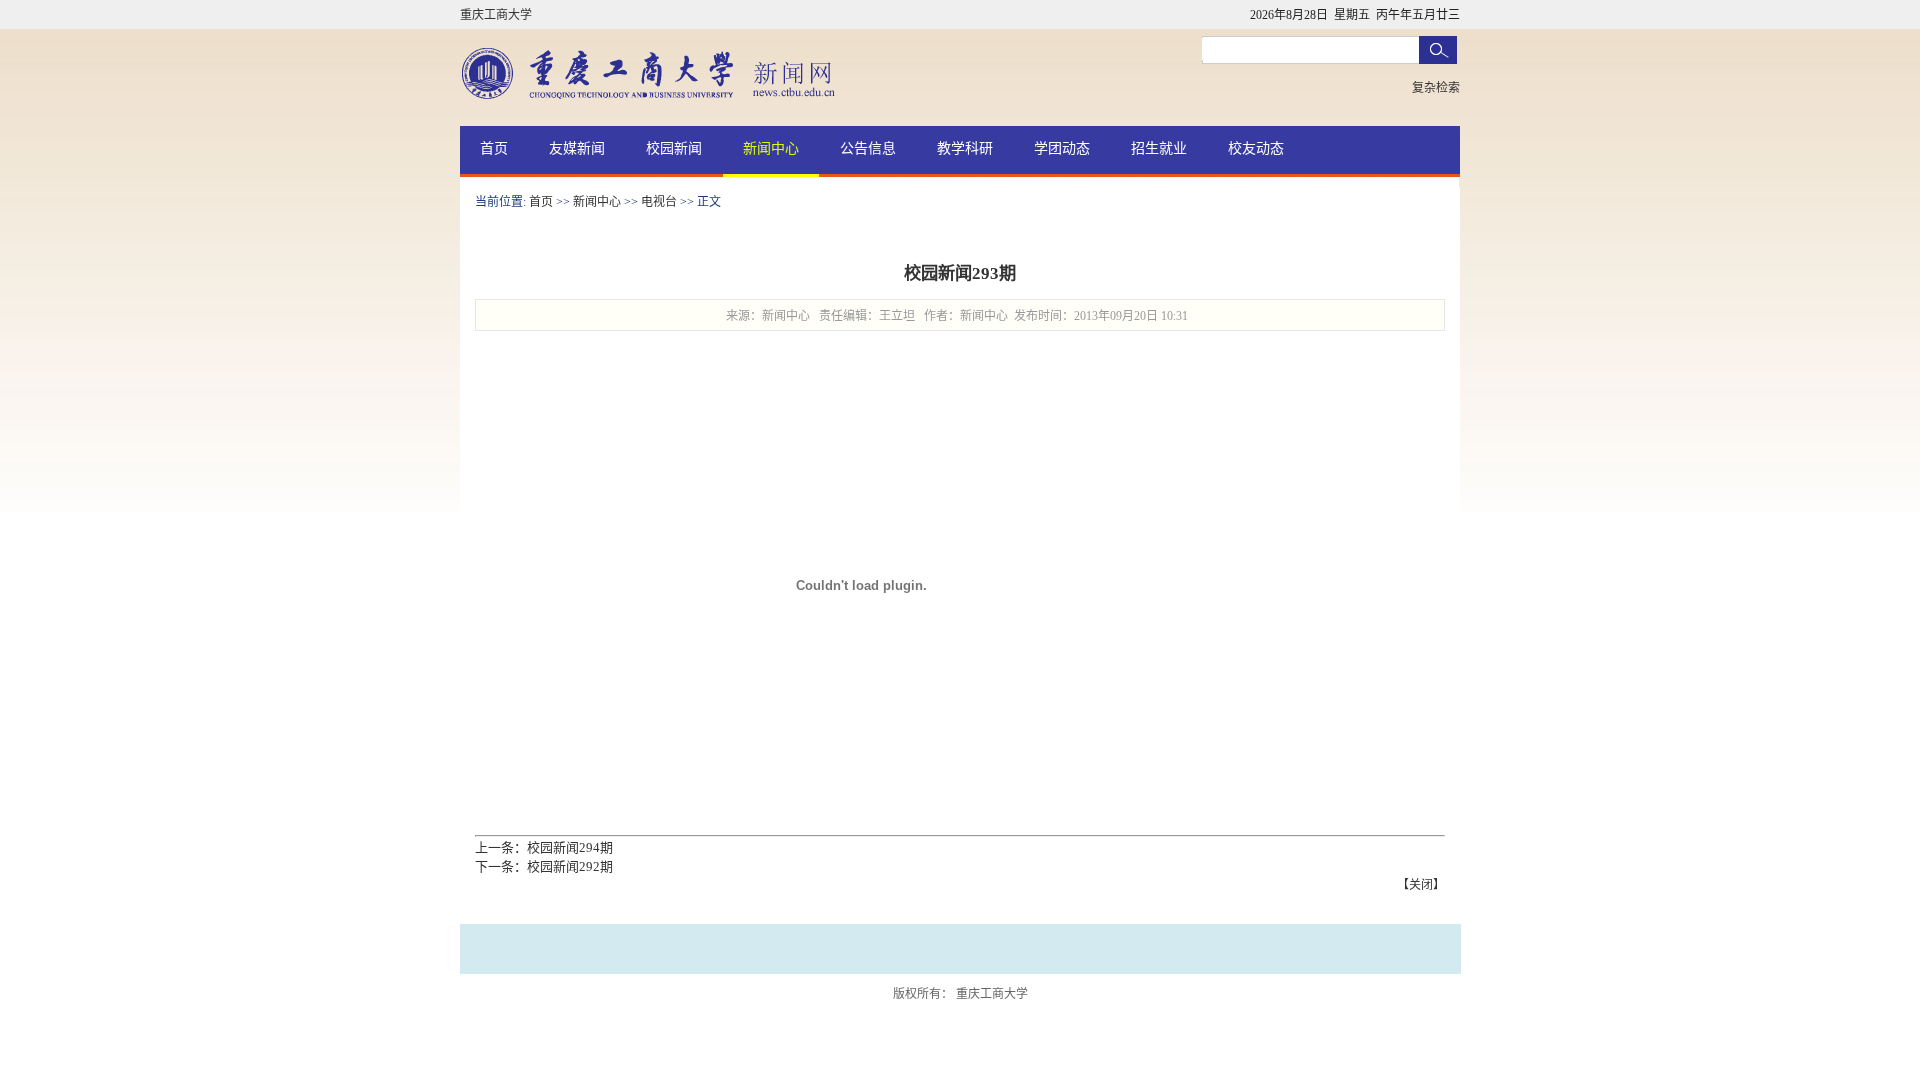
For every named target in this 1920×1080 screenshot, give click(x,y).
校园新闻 (674, 148)
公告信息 (868, 148)
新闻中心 (771, 148)
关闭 (1421, 885)
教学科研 (965, 148)
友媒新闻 (577, 148)
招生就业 (1159, 148)
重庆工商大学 (496, 15)
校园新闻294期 (570, 847)
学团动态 (1062, 148)
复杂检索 (1436, 88)
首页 (494, 148)
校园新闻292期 (570, 866)
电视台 (659, 202)
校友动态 (1256, 148)
